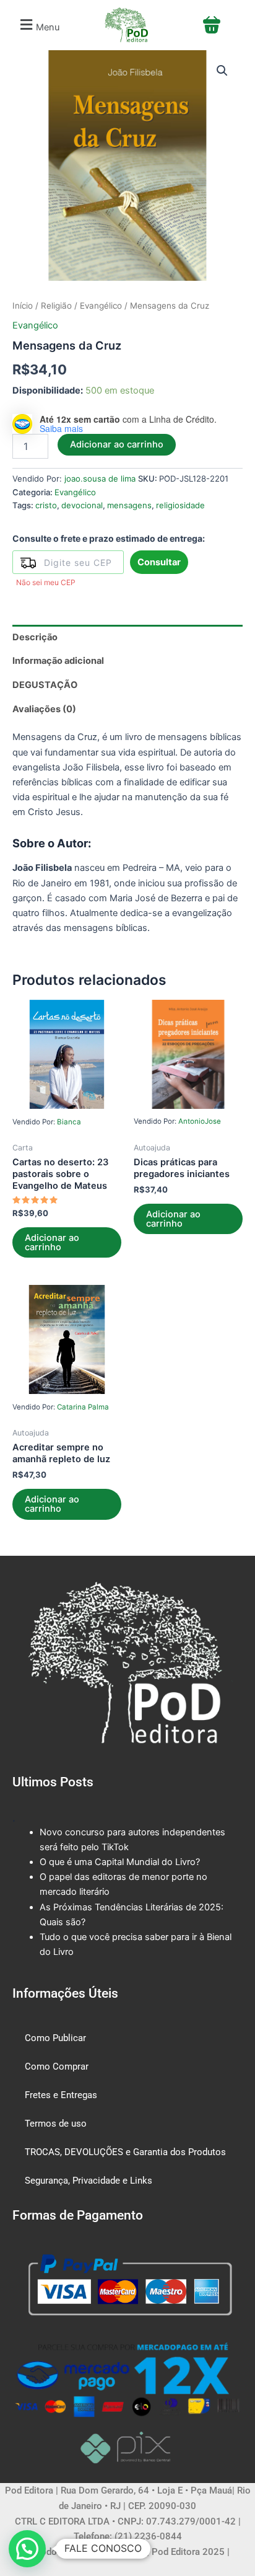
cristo (46, 505)
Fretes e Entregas (61, 2095)
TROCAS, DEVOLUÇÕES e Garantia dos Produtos (125, 2152)
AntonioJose (200, 1121)
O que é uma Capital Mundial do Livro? (120, 1862)
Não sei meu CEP (46, 582)
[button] (38, 25)
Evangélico (101, 306)
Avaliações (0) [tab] (44, 709)
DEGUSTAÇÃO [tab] (45, 685)
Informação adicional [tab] (58, 661)
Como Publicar (55, 2038)
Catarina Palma (83, 1407)
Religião (56, 306)
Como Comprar (57, 2067)
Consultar (159, 562)
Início (23, 306)
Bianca (69, 1122)
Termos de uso (56, 2124)
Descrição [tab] (35, 637)
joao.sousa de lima (100, 479)
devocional (82, 505)
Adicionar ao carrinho (117, 444)
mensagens (129, 505)
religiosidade (180, 505)
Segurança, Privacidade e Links (89, 2181)
